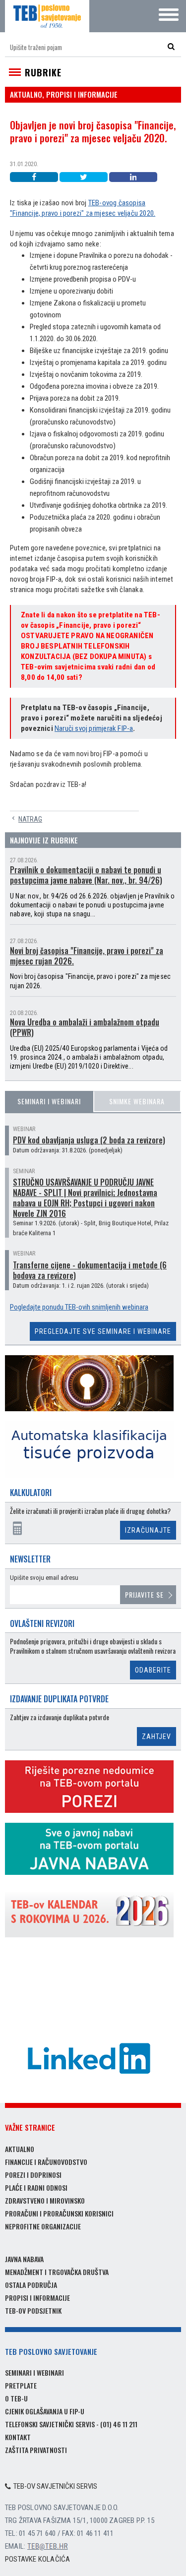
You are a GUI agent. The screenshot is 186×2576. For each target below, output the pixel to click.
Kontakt (18, 2437)
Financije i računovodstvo (46, 2162)
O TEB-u (16, 2398)
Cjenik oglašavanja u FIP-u (45, 2411)
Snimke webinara (137, 1101)
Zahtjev (156, 1737)
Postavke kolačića (37, 2559)
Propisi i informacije (37, 2298)
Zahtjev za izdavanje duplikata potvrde (60, 1717)
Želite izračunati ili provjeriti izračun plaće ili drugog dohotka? (90, 1511)
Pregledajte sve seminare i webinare (103, 1331)
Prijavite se (144, 1594)
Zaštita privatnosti (36, 2450)
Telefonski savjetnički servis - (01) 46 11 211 (71, 2424)
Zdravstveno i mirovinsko (45, 2200)
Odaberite (153, 1670)
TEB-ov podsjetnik (33, 2310)
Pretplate (21, 2385)
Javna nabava (24, 2259)
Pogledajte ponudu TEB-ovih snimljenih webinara (79, 1307)
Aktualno (20, 2149)
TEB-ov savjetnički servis (55, 2486)
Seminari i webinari (49, 1101)
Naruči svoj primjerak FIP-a (94, 728)
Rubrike (43, 72)
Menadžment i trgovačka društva (57, 2272)
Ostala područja (31, 2285)
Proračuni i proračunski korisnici (59, 2213)
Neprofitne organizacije (43, 2226)
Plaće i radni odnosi (36, 2187)
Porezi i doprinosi (33, 2175)
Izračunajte (148, 1530)
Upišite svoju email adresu (44, 1578)
